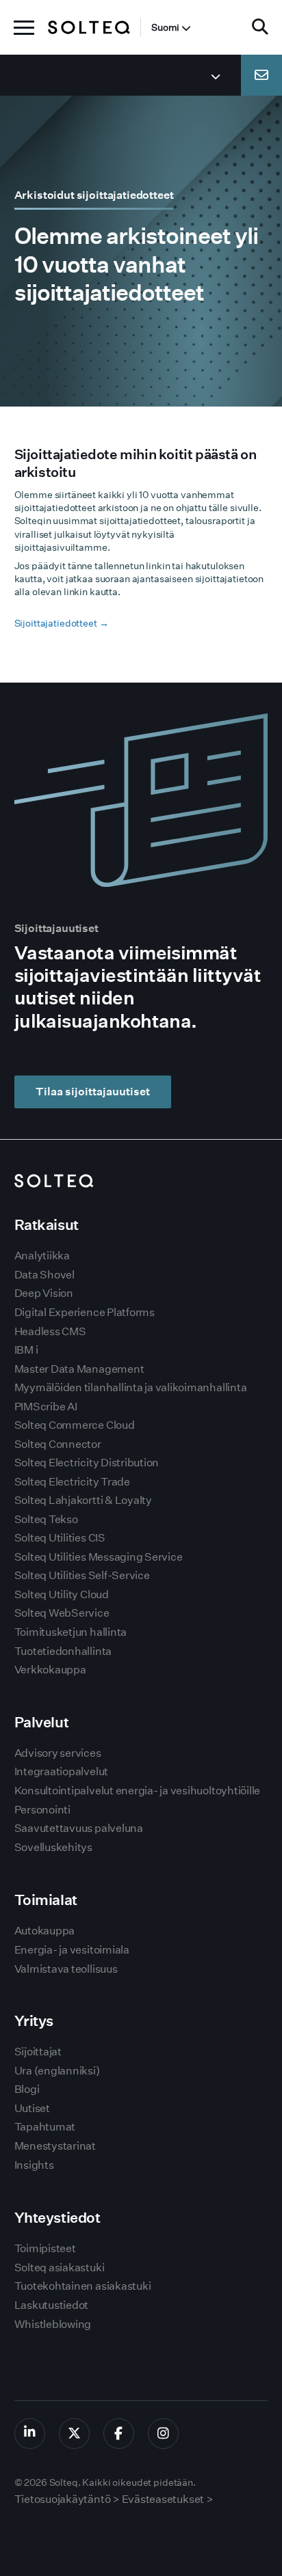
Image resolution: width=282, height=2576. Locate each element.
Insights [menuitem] (34, 2165)
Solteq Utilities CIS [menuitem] (60, 1538)
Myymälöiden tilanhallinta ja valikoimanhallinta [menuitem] (131, 1387)
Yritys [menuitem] (34, 2021)
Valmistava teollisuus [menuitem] (66, 1969)
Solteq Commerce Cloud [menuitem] (75, 1425)
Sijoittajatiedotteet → (62, 623)
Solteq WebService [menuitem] (62, 1613)
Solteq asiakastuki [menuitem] (60, 2267)
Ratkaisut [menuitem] (47, 1225)
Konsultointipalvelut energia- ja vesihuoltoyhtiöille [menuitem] (138, 1791)
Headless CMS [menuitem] (50, 1331)
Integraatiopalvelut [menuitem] (61, 1771)
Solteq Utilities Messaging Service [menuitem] (99, 1557)
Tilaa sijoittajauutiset (93, 1092)
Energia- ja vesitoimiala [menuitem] (72, 1950)
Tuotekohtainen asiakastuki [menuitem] (83, 2286)
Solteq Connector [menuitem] (58, 1444)
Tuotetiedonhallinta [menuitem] (63, 1651)
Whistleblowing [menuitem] (53, 2324)
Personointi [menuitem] (42, 1810)
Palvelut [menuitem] (42, 1722)
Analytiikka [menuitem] (42, 1256)
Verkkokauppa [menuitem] (50, 1670)
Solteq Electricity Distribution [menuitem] (87, 1463)
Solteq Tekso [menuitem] (46, 1519)
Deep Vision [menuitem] (44, 1293)
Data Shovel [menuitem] (44, 1275)
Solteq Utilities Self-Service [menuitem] (82, 1575)
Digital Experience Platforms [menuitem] (85, 1312)
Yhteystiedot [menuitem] (57, 2218)
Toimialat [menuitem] (46, 1900)
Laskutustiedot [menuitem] (52, 2305)
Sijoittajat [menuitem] (38, 2052)
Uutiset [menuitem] (32, 2108)
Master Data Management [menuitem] (79, 1369)
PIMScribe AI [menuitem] (46, 1407)
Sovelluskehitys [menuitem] (53, 1847)
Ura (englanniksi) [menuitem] (57, 2071)
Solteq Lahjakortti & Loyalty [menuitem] (83, 1500)
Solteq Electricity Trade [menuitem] (72, 1482)
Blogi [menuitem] (27, 2089)
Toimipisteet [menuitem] (45, 2248)
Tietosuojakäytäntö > (67, 2499)
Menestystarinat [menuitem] (55, 2146)
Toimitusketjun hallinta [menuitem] (70, 1632)
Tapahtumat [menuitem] (45, 2127)
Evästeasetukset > (168, 2499)
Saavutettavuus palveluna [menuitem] (79, 1828)
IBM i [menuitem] (26, 1350)
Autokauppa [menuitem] (45, 1931)
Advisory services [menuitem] (58, 1753)
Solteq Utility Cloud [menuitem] (62, 1594)
